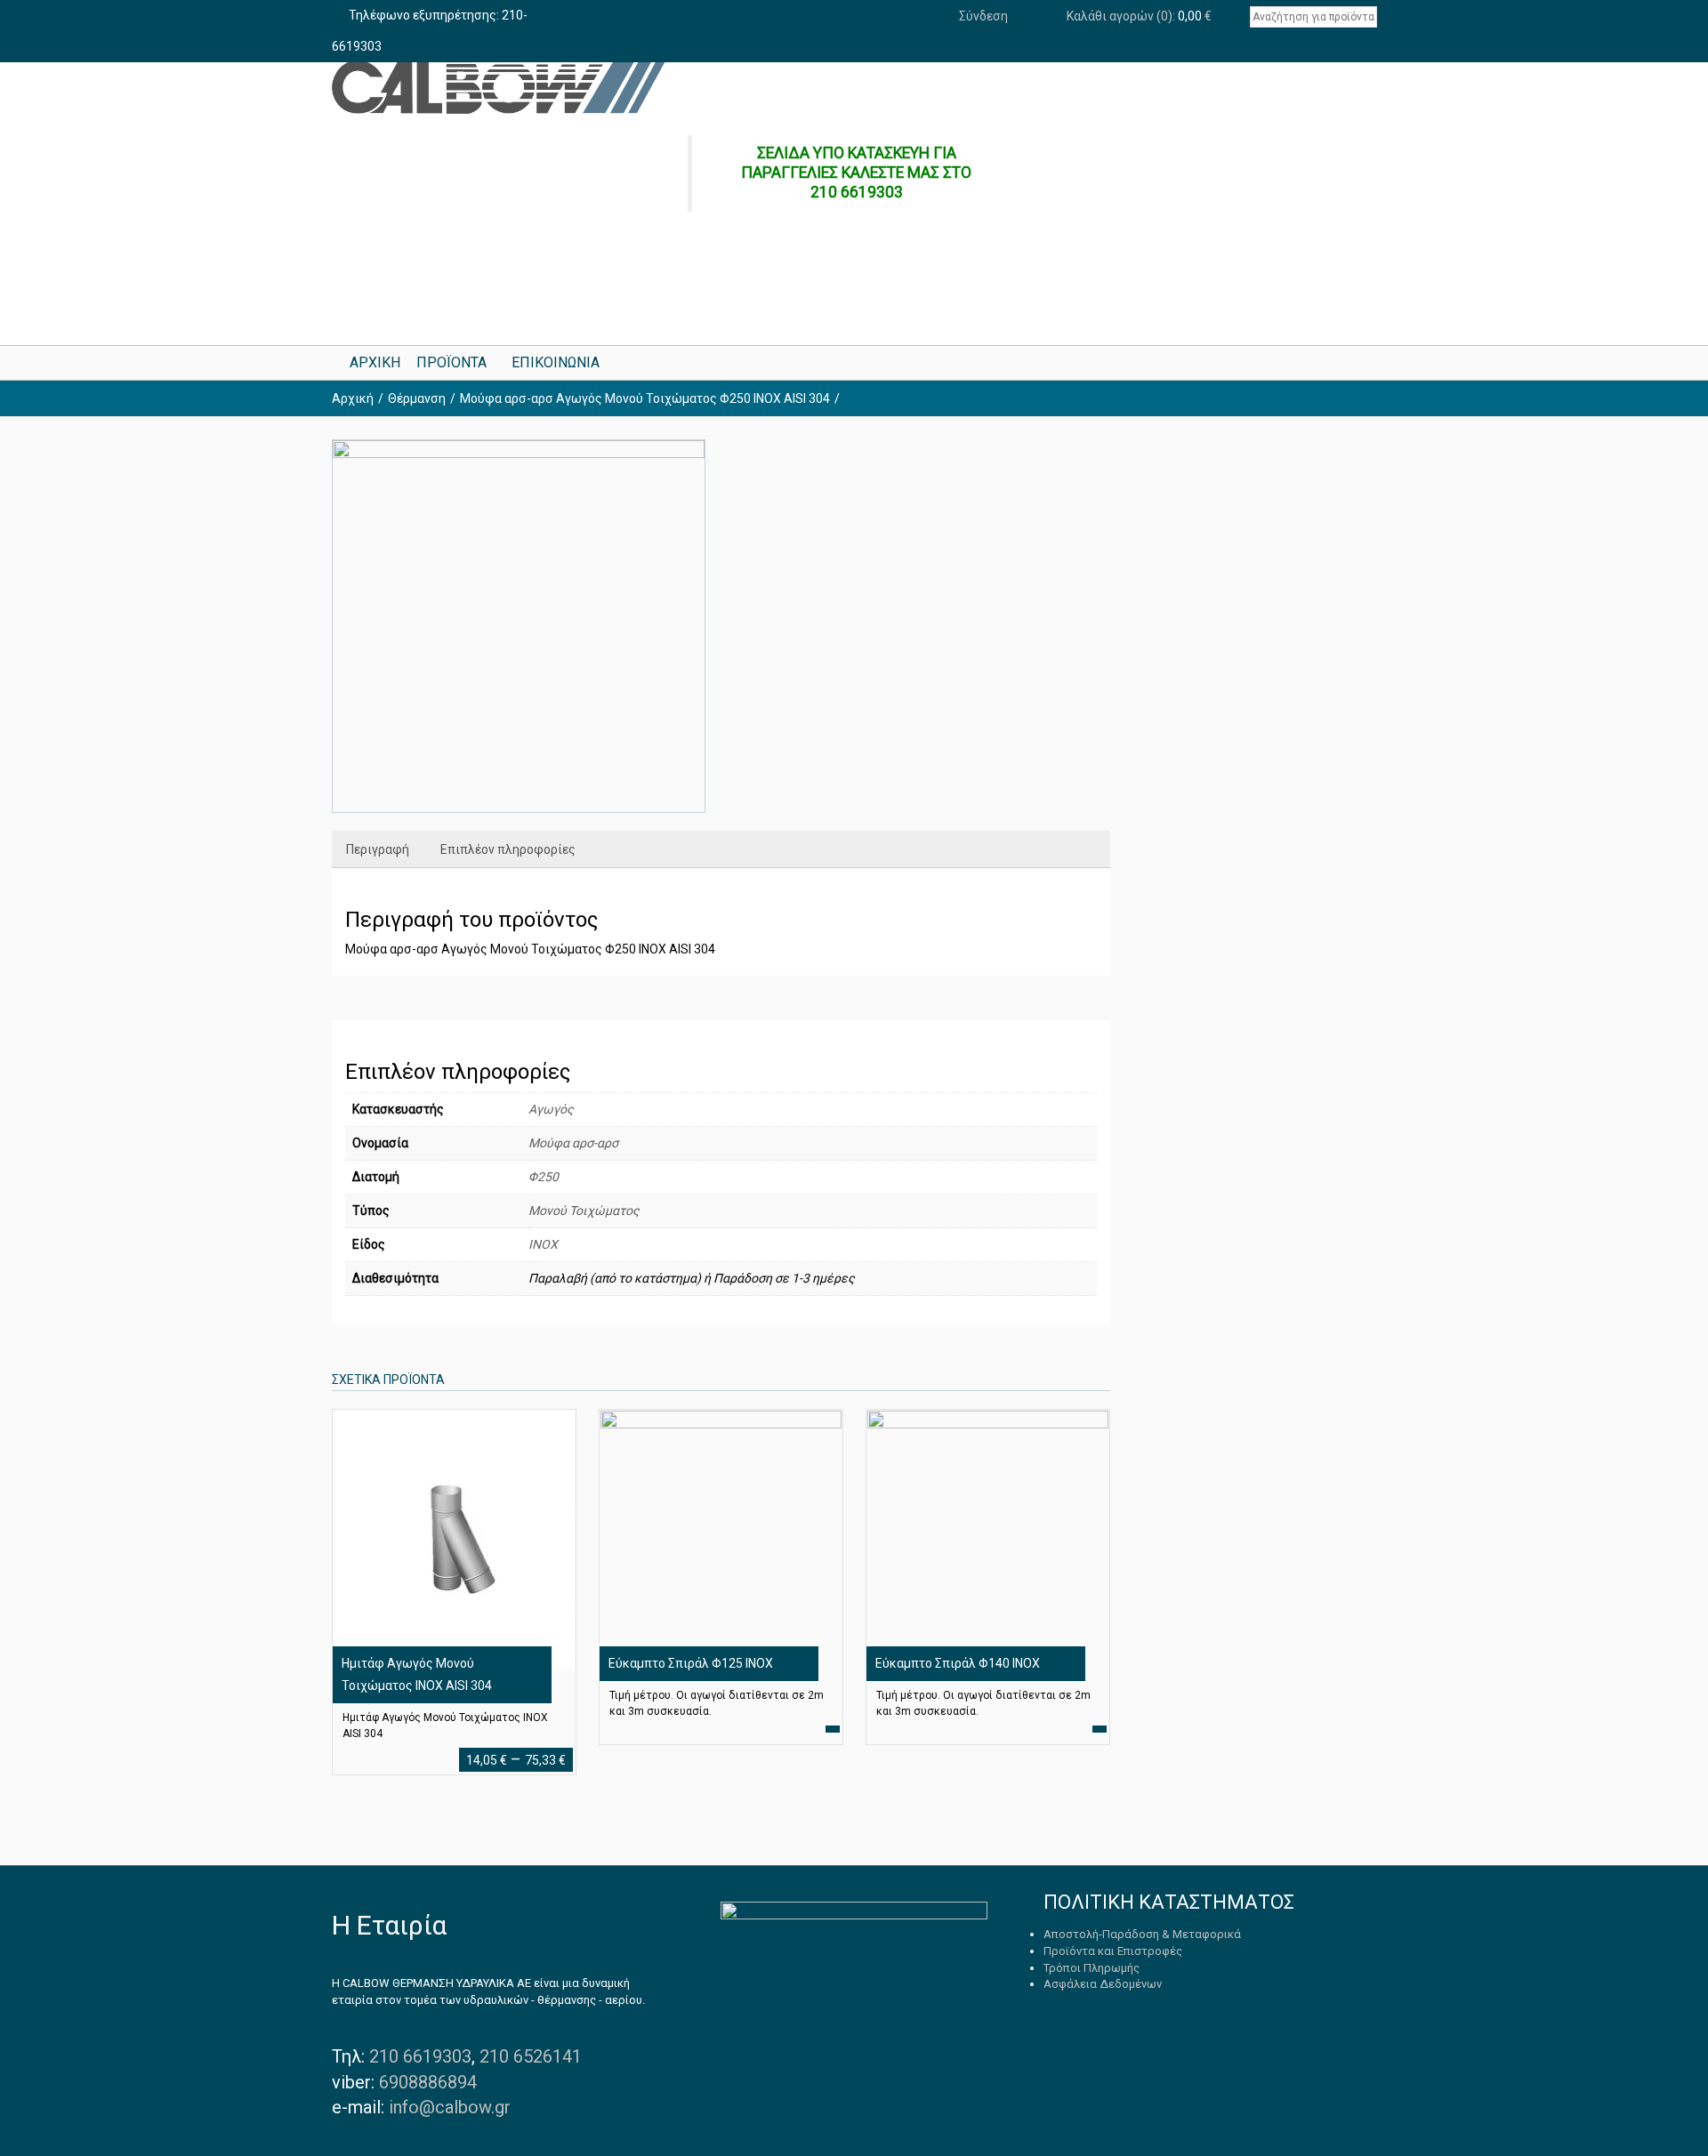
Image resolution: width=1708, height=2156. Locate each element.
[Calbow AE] (499, 87)
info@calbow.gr (450, 2107)
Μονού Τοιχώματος (584, 1211)
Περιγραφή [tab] (378, 849)
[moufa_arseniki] (519, 626)
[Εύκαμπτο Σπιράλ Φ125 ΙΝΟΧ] (721, 1539)
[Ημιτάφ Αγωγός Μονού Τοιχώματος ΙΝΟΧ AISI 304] (454, 1539)
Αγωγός (551, 1109)
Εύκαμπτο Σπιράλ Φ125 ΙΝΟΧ (691, 1663)
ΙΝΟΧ (543, 1244)
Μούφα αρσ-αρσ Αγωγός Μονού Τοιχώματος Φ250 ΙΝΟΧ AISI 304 (645, 398)
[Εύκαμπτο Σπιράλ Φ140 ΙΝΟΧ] (987, 1539)
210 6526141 (531, 2056)
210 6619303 (420, 2056)
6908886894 (428, 2082)
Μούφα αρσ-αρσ (573, 1143)
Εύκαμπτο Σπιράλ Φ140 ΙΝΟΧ (958, 1663)
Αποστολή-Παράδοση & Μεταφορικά (1142, 1934)
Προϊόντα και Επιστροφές (1113, 1951)
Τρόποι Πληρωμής (1092, 1968)
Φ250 (544, 1177)
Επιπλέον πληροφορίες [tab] (508, 849)
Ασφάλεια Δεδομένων (1103, 1984)
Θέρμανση (417, 398)
